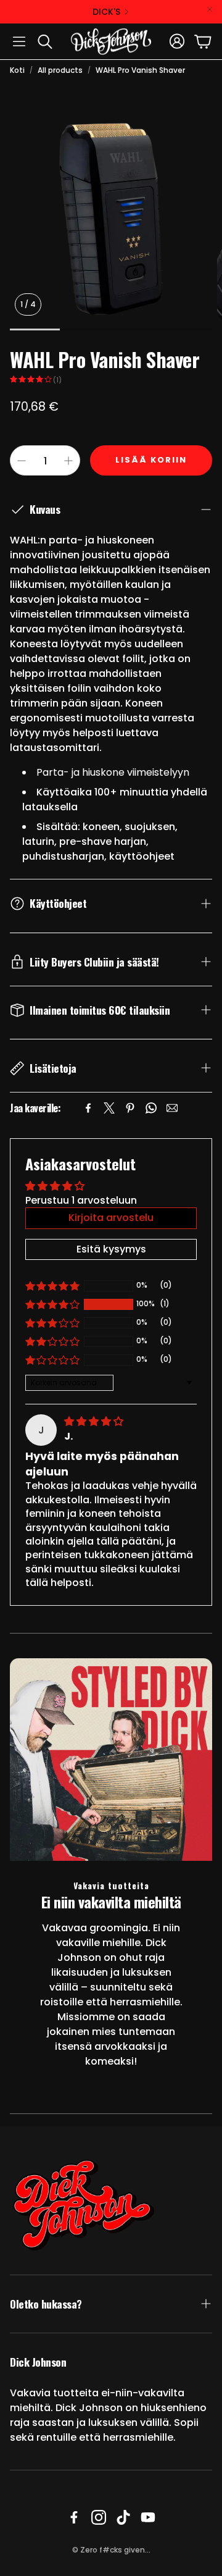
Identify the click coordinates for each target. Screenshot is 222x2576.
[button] (19, 41)
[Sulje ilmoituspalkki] (210, 9)
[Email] (172, 1108)
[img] (94, 1421)
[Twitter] (109, 1108)
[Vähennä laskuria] (22, 461)
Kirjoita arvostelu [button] (111, 1218)
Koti (17, 70)
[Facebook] (88, 1108)
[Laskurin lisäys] (68, 461)
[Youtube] (148, 2517)
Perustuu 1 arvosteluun (81, 1200)
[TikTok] (123, 2517)
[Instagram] (99, 2517)
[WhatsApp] (151, 1108)
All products (60, 70)
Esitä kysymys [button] (111, 1249)
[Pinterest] (130, 1108)
